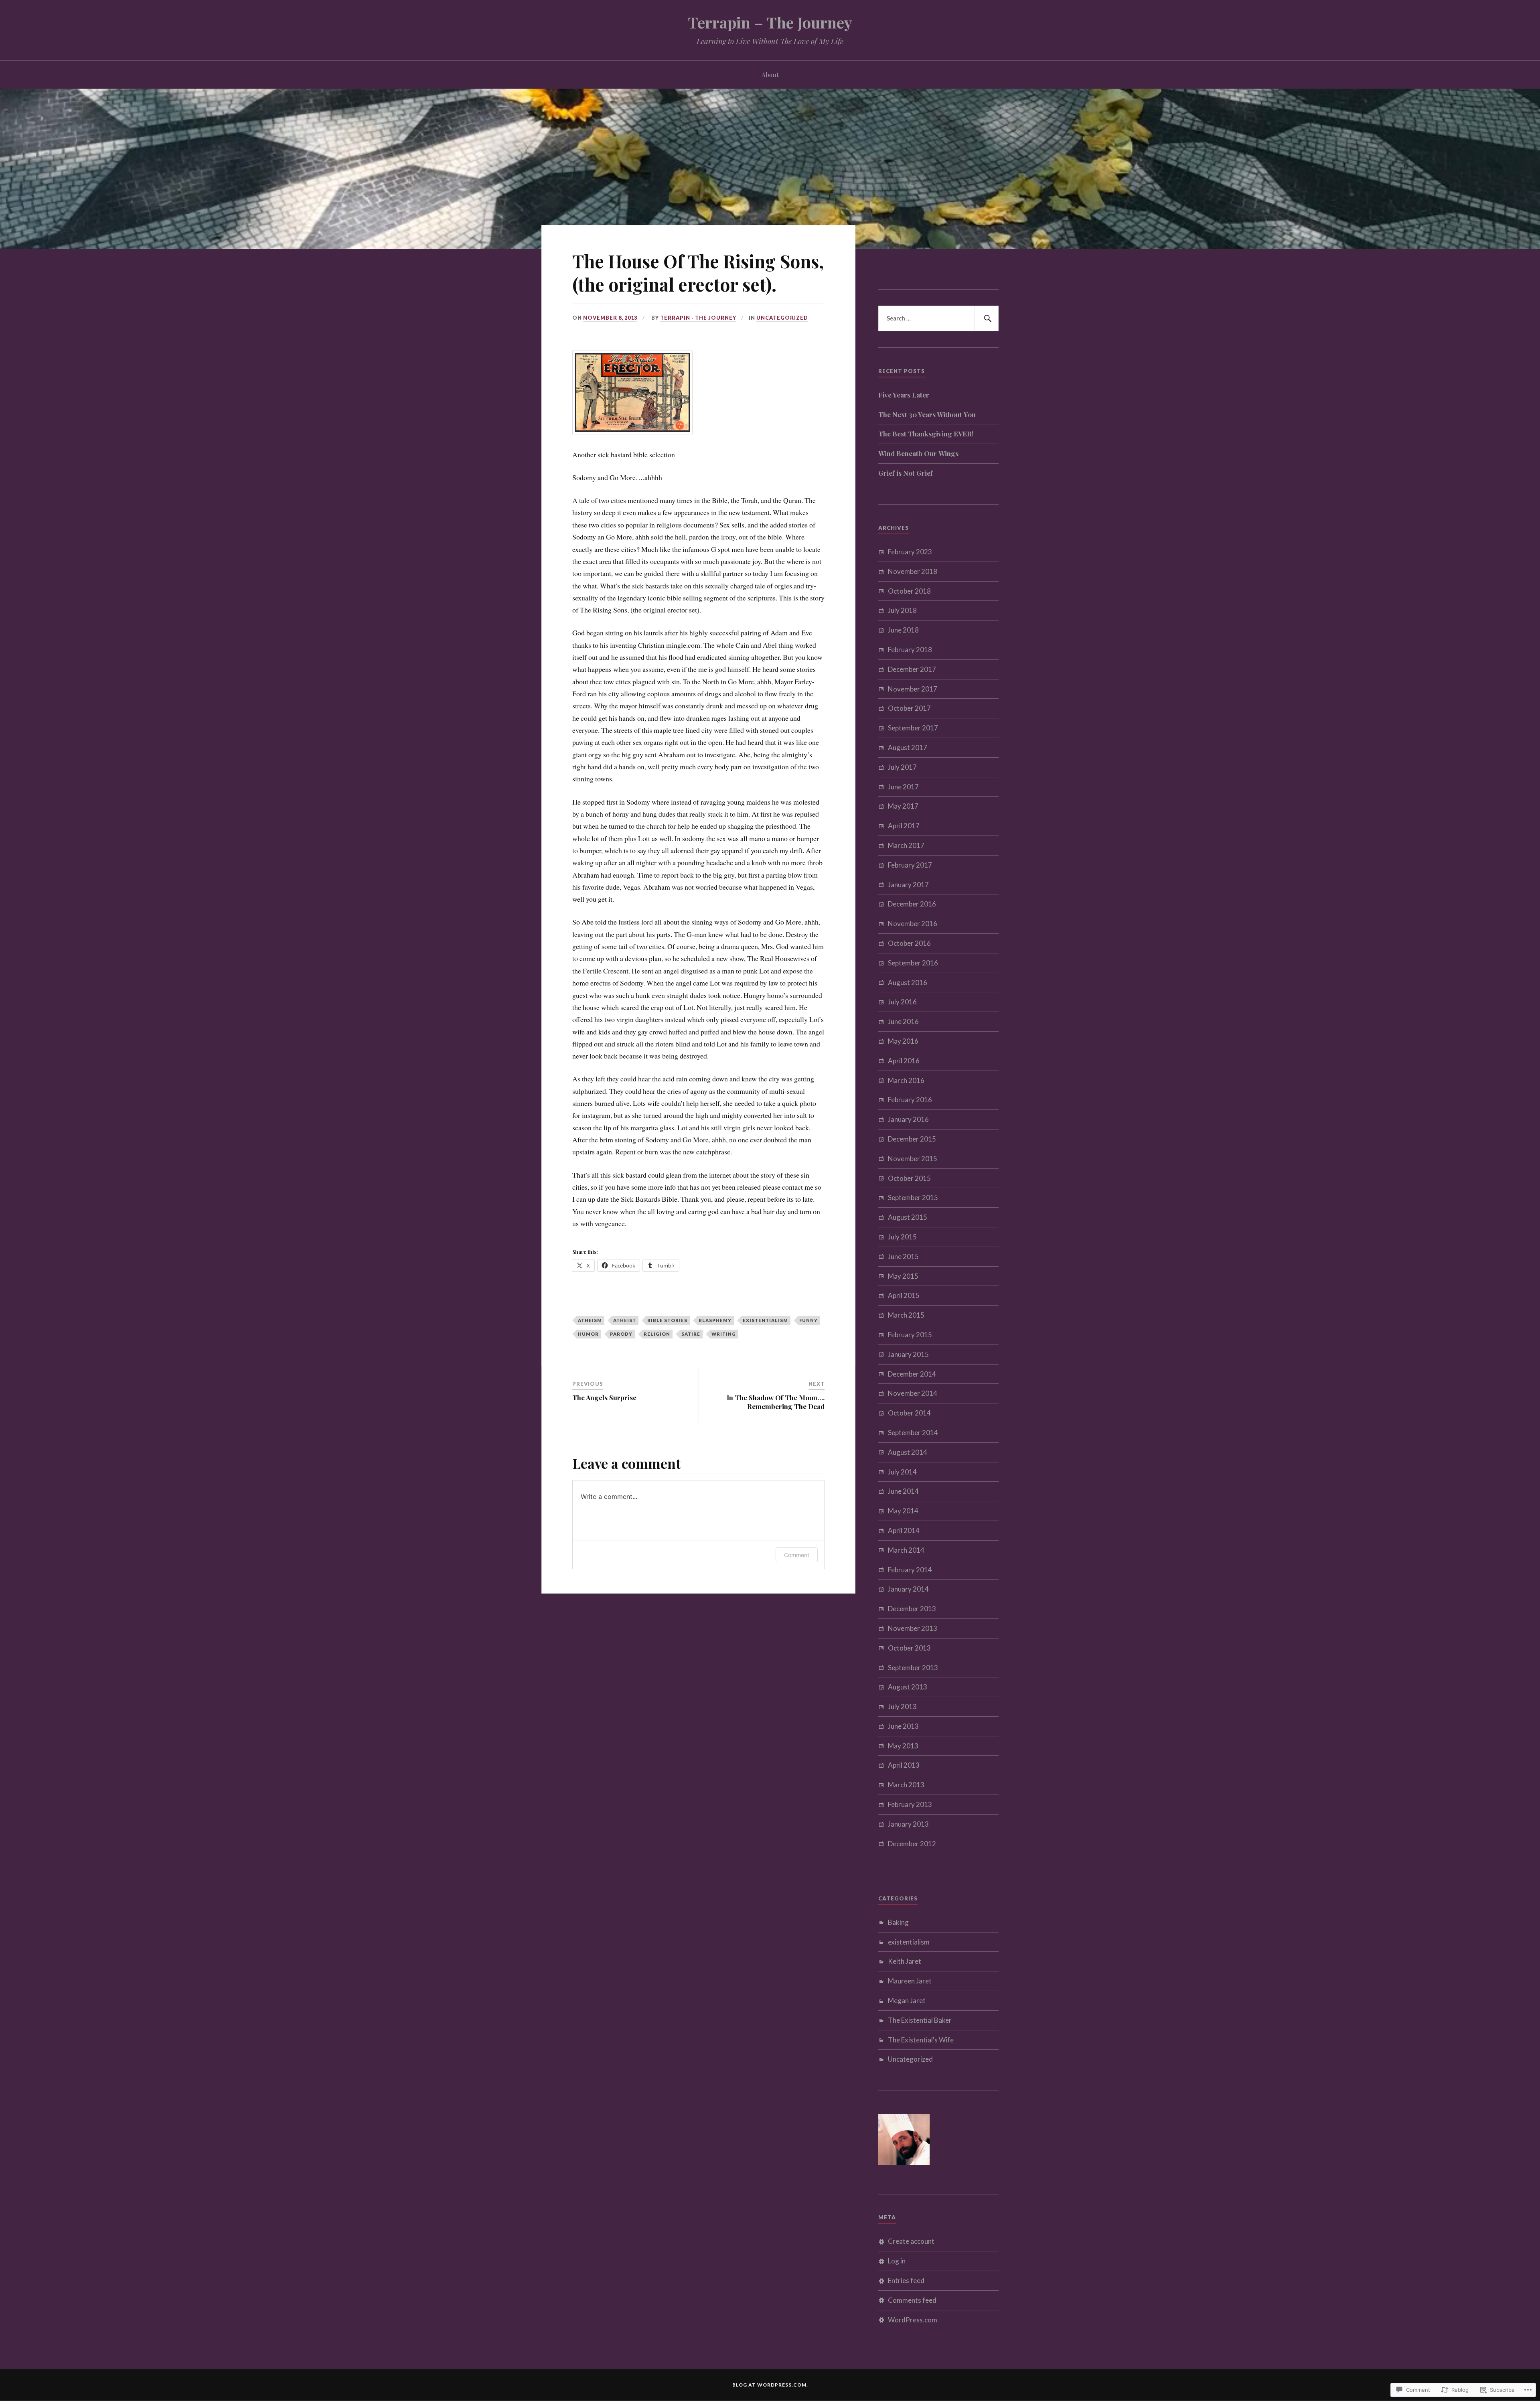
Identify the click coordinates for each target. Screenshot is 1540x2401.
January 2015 (908, 1354)
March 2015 (906, 1315)
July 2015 (902, 1237)
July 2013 (902, 1706)
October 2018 (909, 591)
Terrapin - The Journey (698, 318)
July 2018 (902, 610)
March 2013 (906, 1785)
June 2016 (903, 1021)
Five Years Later (904, 395)
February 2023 (910, 552)
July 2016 (902, 1002)
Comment (797, 1555)
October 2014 (909, 1413)
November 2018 (913, 571)
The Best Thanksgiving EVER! (926, 434)
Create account (911, 2241)
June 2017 (903, 787)
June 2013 (903, 1726)
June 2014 (903, 1491)
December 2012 (912, 1844)
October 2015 (909, 1178)
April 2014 (904, 1530)
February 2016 (910, 1100)
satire (691, 1334)
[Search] (987, 318)
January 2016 (908, 1119)
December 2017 (912, 669)
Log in (897, 2261)
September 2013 (913, 1668)
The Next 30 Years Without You (927, 414)
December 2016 (912, 904)
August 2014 (908, 1452)
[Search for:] (938, 318)
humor (588, 1334)
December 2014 (912, 1374)
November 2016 (913, 924)
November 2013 (913, 1628)
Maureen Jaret (910, 1981)
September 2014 (913, 1433)
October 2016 (909, 943)
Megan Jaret (907, 2000)
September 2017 (913, 728)
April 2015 (904, 1295)
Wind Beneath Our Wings (918, 453)
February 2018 (910, 650)
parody (621, 1334)
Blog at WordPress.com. (770, 2385)
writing (724, 1334)
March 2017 (906, 845)
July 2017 (902, 767)
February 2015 (910, 1335)
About (770, 74)
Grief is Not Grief (906, 473)
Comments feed (912, 2300)
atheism (590, 1320)
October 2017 (909, 708)
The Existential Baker (920, 2020)
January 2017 (908, 885)
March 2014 (906, 1550)
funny (808, 1320)
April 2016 (904, 1061)
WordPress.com (913, 2320)
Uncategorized (782, 318)
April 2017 (904, 826)
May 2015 (903, 1276)
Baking (898, 1922)
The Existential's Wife (921, 2040)
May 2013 (903, 1746)
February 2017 (910, 865)
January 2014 (908, 1589)
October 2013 (909, 1648)
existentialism (765, 1320)
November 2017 (913, 689)
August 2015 (908, 1217)
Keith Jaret (905, 1961)
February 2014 (910, 1570)
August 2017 (908, 747)
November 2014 (913, 1393)
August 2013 (908, 1687)
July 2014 (902, 1472)
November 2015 (913, 1159)
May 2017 (903, 806)
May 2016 (903, 1041)
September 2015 (913, 1197)
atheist (625, 1320)
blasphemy (715, 1320)
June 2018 (903, 630)
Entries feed (906, 2280)
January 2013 (908, 1824)
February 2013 (910, 1804)
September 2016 (913, 963)
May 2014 (903, 1511)
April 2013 (904, 1765)
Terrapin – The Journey (770, 22)
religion (657, 1334)
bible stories (667, 1320)
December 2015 (912, 1139)
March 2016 (906, 1080)
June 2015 (903, 1256)
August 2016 (908, 983)
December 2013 (912, 1609)
